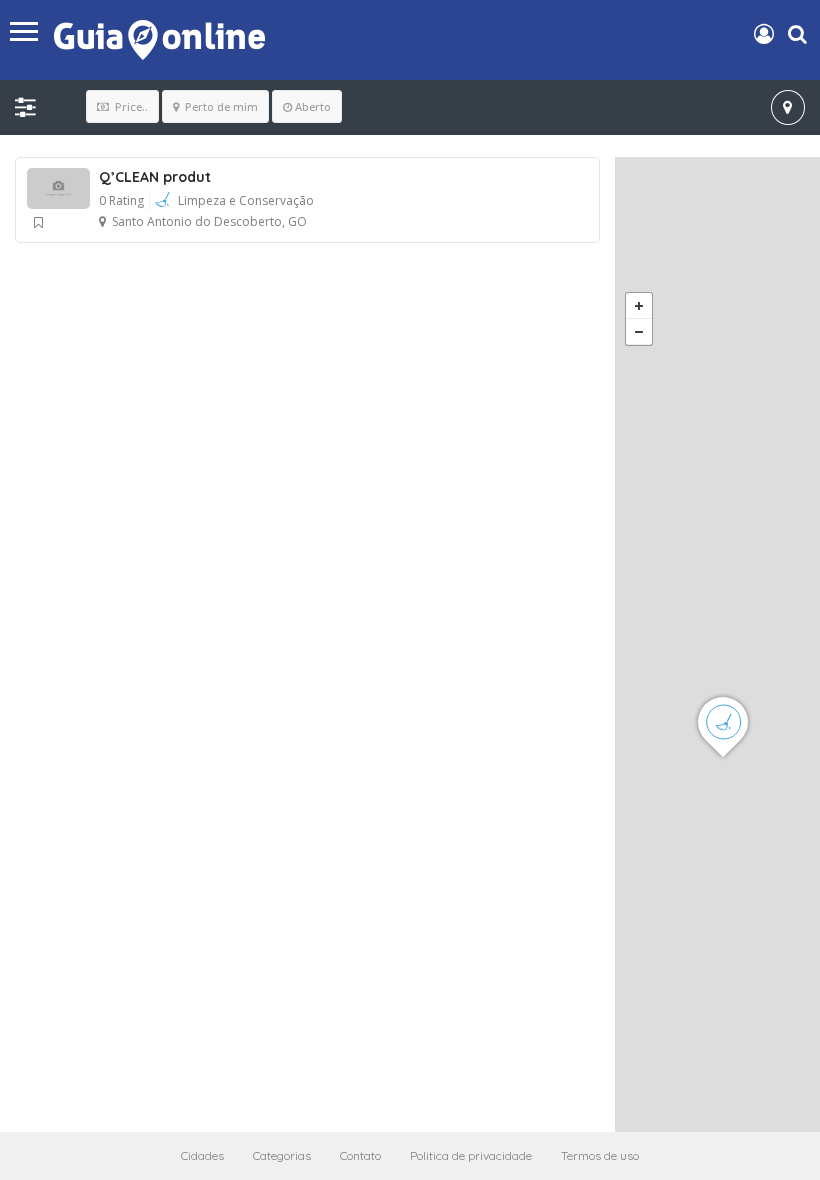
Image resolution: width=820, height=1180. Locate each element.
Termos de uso (600, 1155)
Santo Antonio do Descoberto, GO (209, 221)
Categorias (282, 1155)
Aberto (313, 106)
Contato (360, 1155)
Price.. (130, 106)
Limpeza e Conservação (246, 200)
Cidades (202, 1155)
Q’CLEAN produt (155, 177)
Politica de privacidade (471, 1155)
